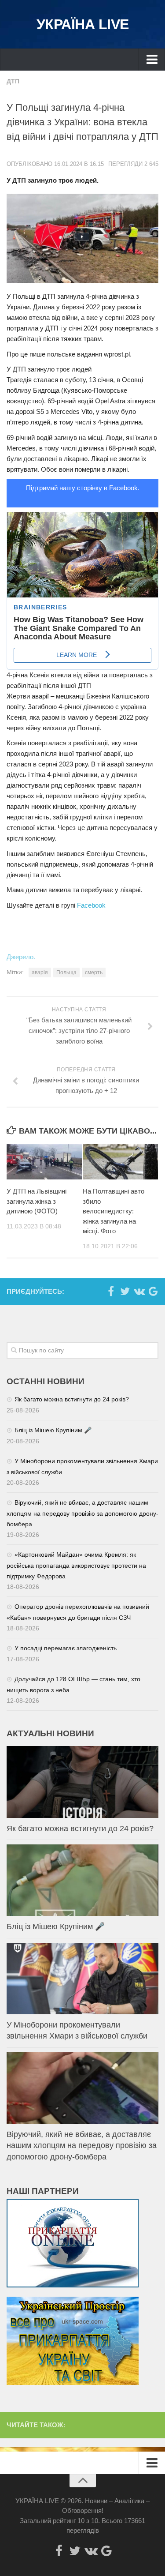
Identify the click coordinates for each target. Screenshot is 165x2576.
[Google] (153, 1291)
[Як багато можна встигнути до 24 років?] (82, 1782)
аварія (40, 973)
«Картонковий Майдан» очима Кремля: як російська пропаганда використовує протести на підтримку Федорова (76, 1565)
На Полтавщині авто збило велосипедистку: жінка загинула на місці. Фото (114, 1211)
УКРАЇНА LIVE (83, 24)
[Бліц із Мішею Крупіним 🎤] (82, 1880)
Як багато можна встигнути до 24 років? (72, 1399)
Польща (66, 973)
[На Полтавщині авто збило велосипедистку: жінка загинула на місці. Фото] (121, 1162)
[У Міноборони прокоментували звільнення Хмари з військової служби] (82, 1979)
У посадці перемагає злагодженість (66, 1648)
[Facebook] (111, 1291)
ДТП (13, 81)
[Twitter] (125, 1291)
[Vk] (139, 1291)
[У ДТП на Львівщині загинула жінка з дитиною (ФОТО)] (44, 1162)
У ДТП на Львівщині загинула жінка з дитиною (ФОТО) (37, 1201)
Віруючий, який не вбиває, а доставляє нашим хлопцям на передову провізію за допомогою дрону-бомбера (82, 1513)
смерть (94, 973)
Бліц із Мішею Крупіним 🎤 (53, 1430)
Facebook (91, 905)
